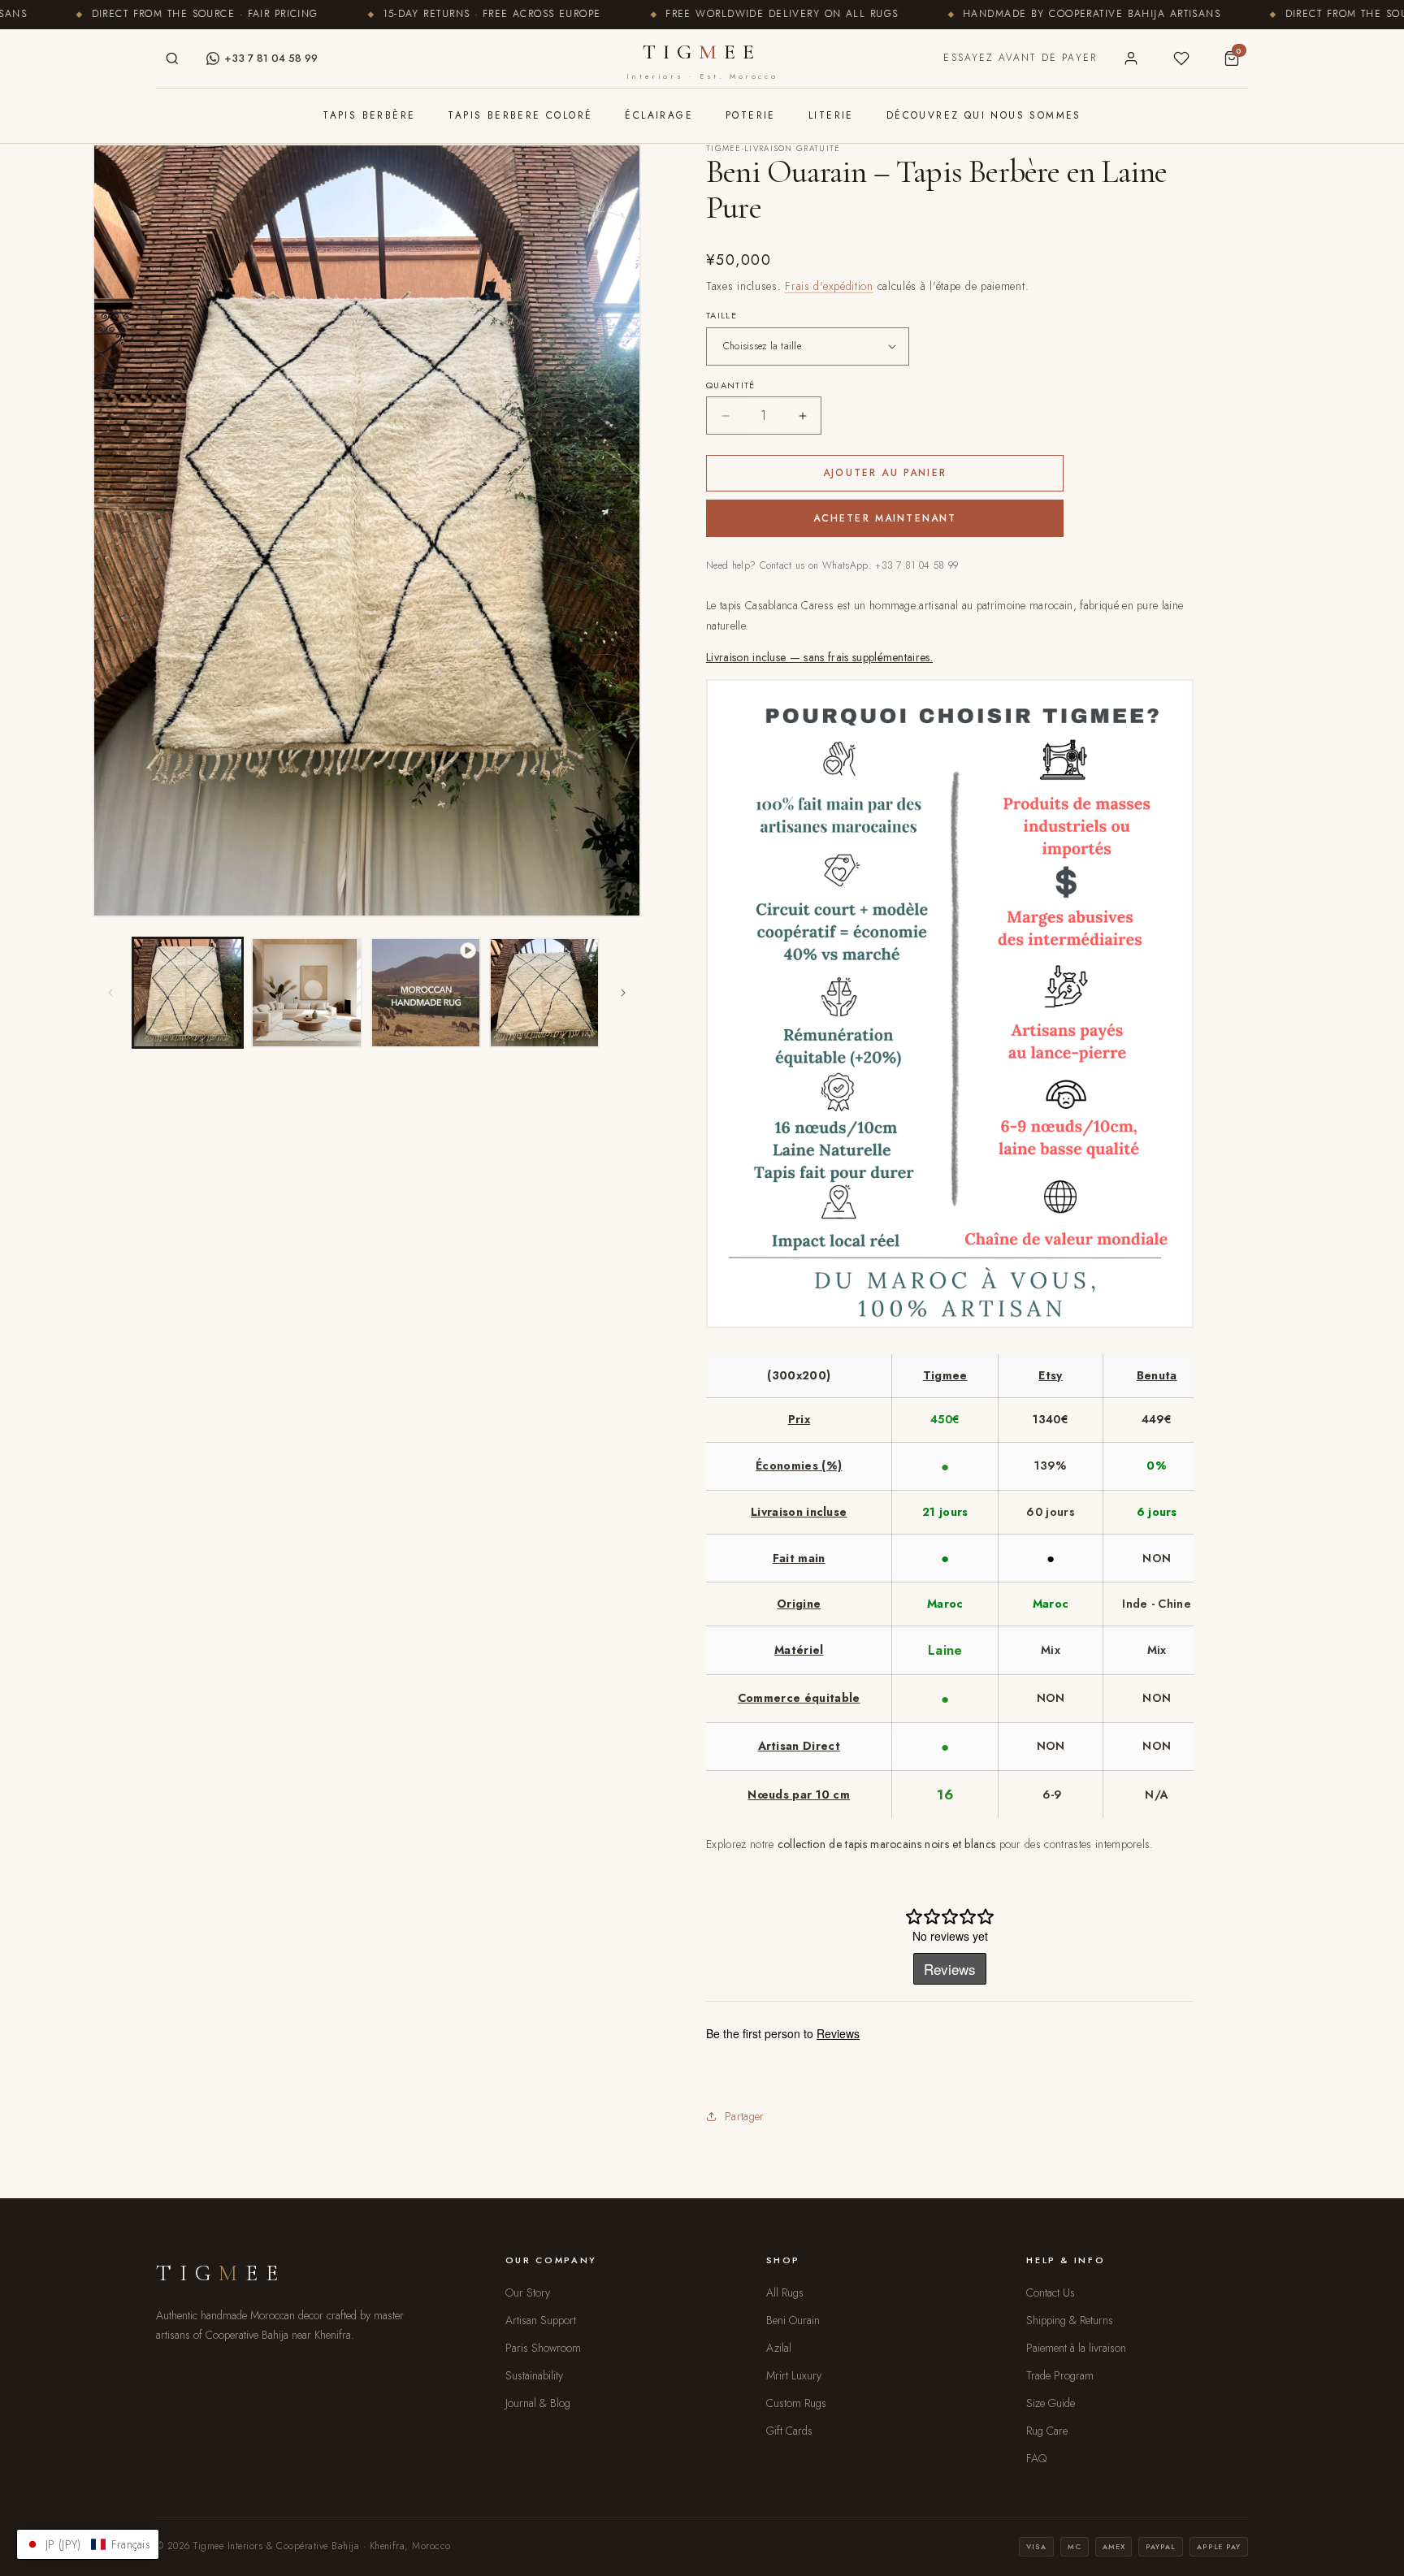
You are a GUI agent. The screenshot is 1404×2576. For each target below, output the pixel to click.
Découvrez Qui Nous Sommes (984, 115)
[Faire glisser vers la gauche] (110, 993)
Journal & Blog (538, 2403)
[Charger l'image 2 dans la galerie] (306, 993)
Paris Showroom (543, 2348)
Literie (831, 115)
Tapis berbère (369, 115)
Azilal (779, 2348)
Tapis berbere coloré (520, 115)
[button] (88, 2544)
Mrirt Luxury (794, 2375)
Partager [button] (745, 2116)
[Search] (172, 58)
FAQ (1036, 2458)
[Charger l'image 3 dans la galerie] (544, 993)
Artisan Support (541, 2320)
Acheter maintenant (885, 518)
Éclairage (659, 115)
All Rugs (785, 2292)
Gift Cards (789, 2431)
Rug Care (1047, 2431)
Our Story (528, 2292)
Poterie (751, 115)
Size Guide (1051, 2403)
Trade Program (1060, 2375)
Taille (721, 315)
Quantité (731, 385)
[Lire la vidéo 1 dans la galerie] (426, 993)
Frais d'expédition (829, 286)
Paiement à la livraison (1076, 2348)
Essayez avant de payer (1020, 58)
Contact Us (1051, 2292)
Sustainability (534, 2375)
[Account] (1131, 58)
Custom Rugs (796, 2403)
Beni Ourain (793, 2320)
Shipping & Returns (1070, 2320)
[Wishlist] (1181, 58)
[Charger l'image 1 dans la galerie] (188, 993)
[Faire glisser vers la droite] (623, 993)
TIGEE (702, 60)
